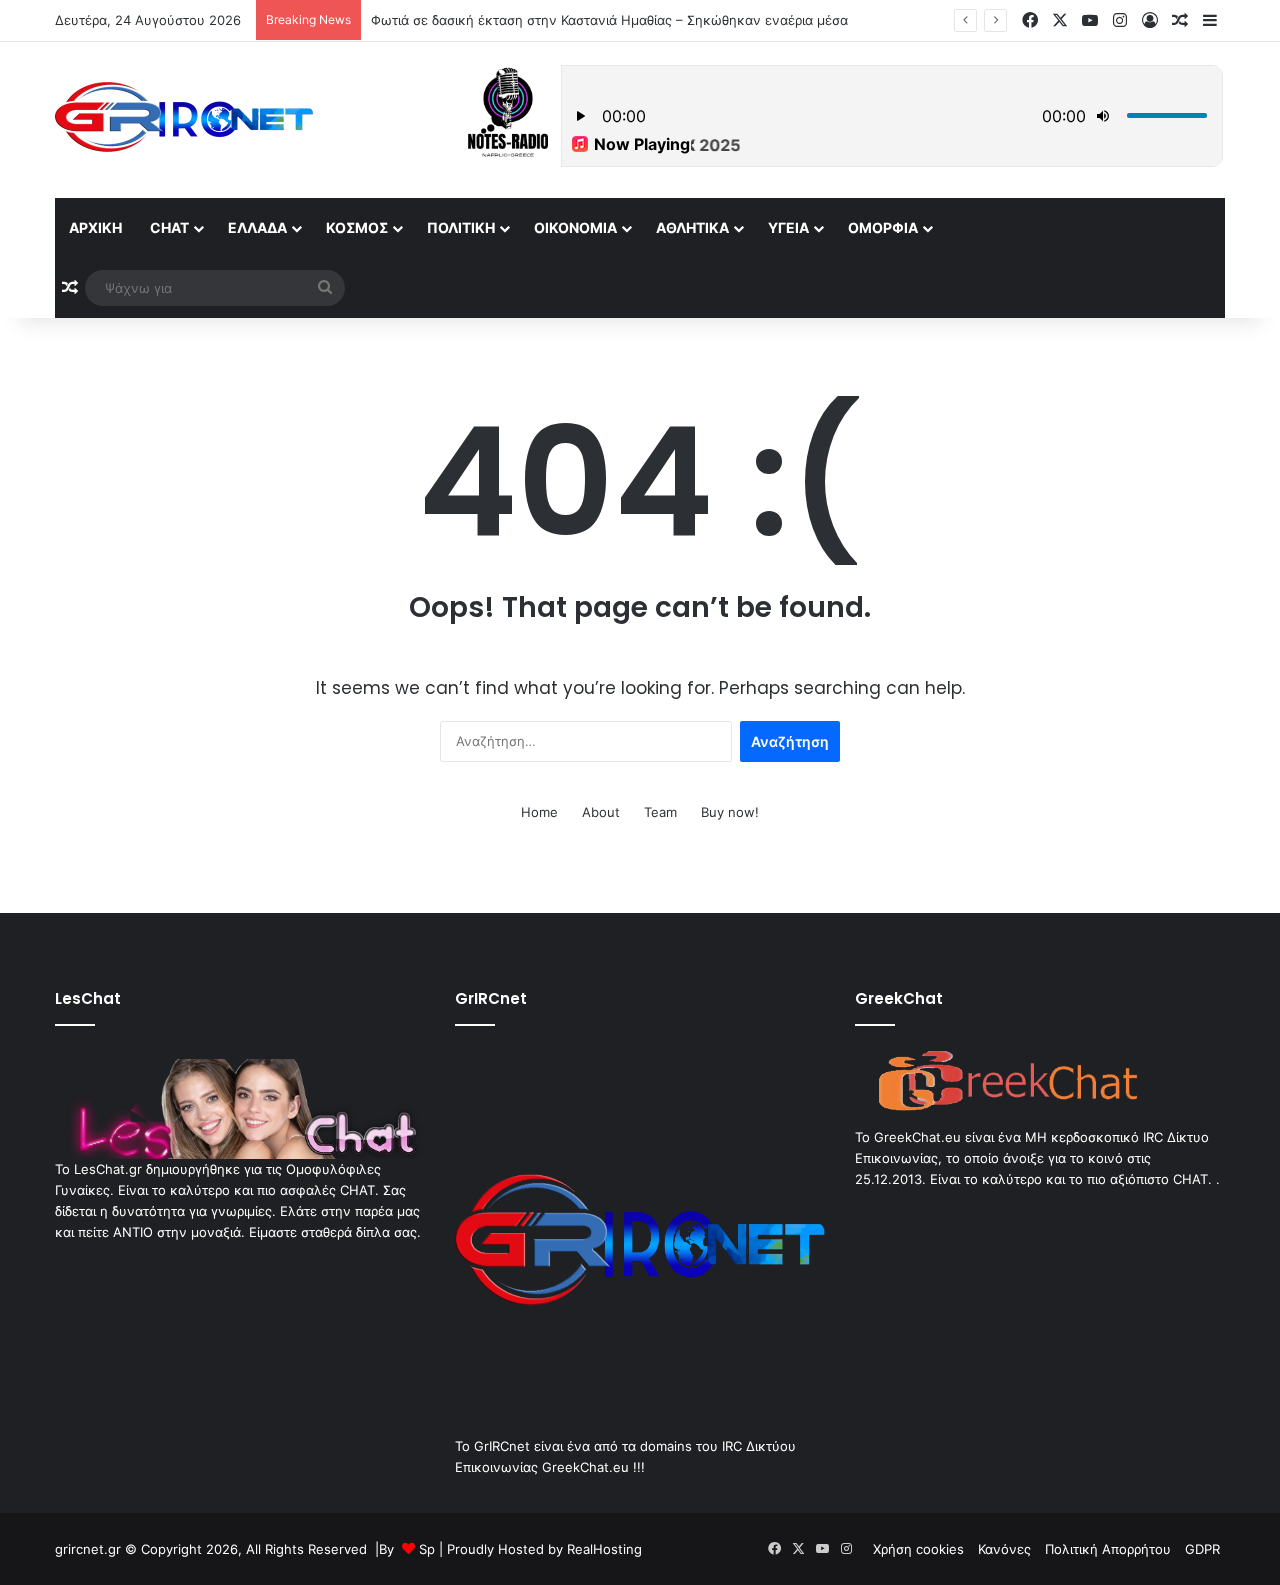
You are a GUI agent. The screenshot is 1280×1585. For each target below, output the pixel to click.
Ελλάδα (257, 227)
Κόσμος (357, 227)
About (601, 812)
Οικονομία (575, 227)
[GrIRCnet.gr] (184, 117)
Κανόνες (1004, 1549)
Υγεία (788, 227)
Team (660, 812)
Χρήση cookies (918, 1549)
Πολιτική (461, 227)
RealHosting (604, 1549)
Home (539, 812)
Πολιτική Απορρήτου (1108, 1549)
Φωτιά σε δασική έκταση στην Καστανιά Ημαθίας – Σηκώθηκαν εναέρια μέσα (609, 20)
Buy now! (730, 812)
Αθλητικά (692, 227)
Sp (427, 1549)
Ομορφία (883, 227)
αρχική (95, 227)
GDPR (1202, 1549)
